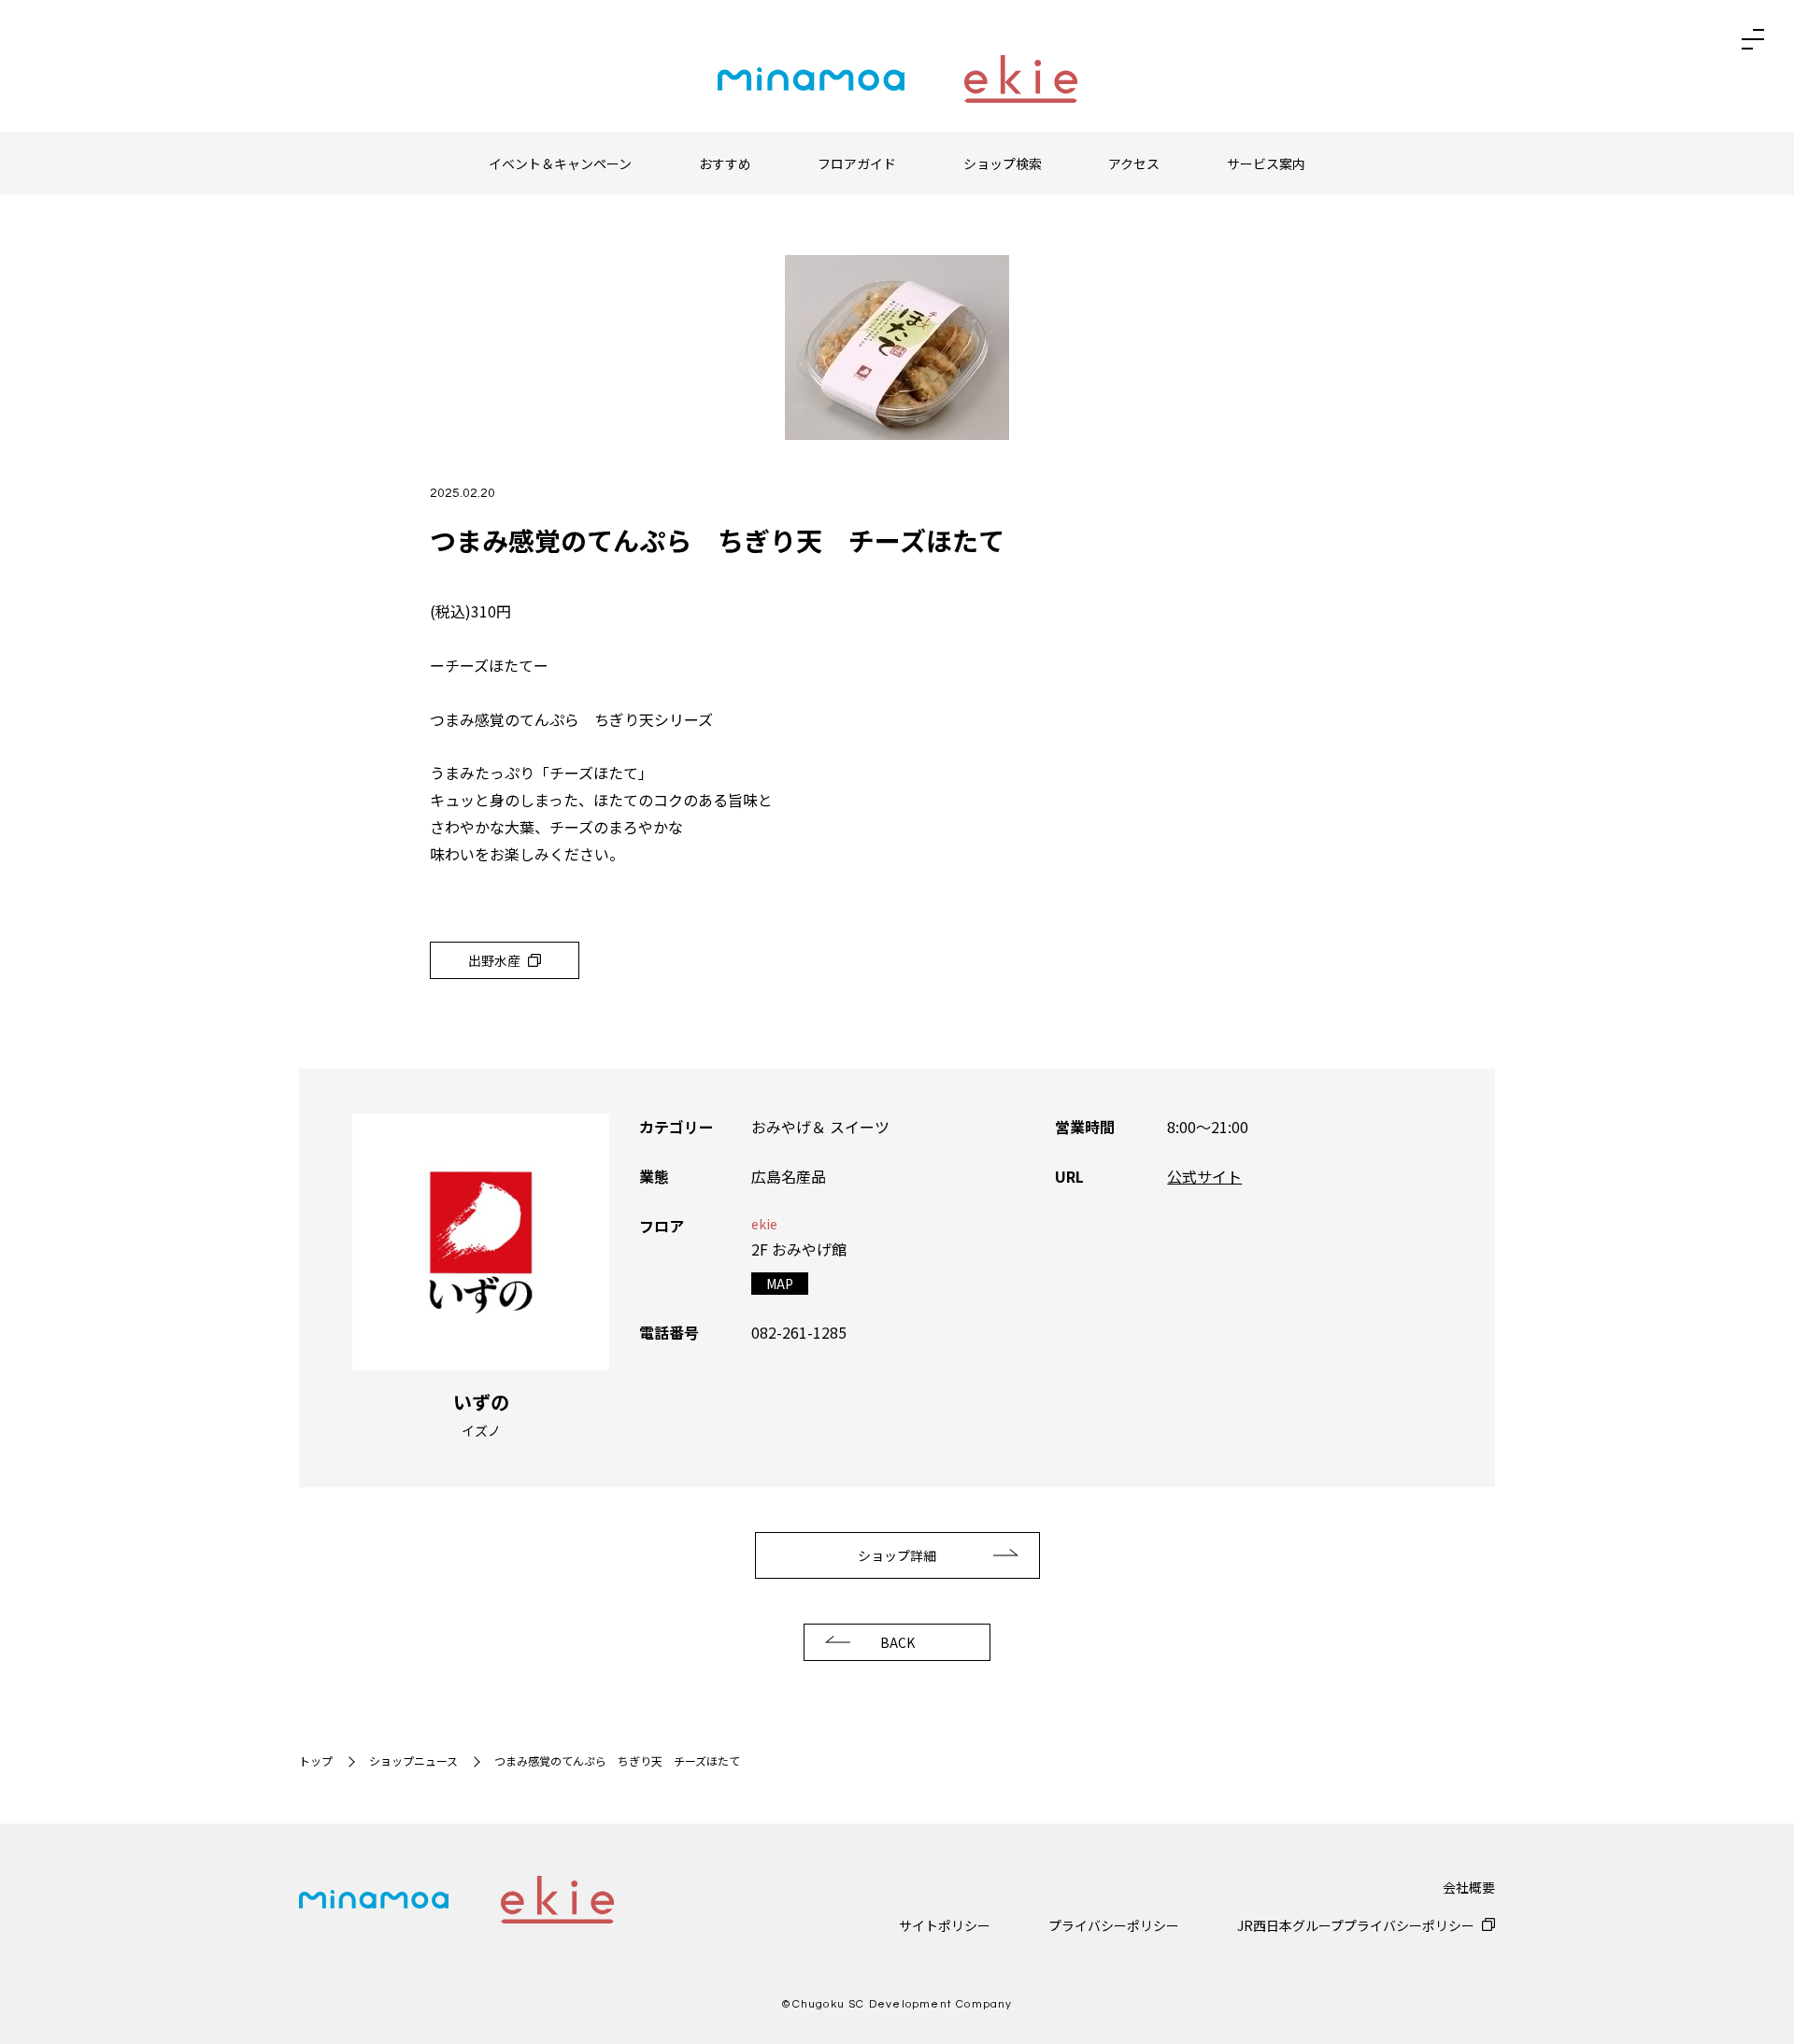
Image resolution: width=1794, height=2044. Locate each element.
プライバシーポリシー (1114, 1925)
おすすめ (725, 163)
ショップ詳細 (897, 1555)
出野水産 (494, 960)
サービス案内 (1266, 163)
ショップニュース (413, 1760)
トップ (316, 1760)
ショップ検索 (1003, 163)
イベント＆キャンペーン (560, 163)
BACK (897, 1642)
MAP (780, 1284)
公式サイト (1204, 1176)
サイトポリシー (945, 1925)
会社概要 (1469, 1887)
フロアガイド (857, 163)
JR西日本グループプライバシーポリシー (1356, 1925)
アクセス (1134, 163)
